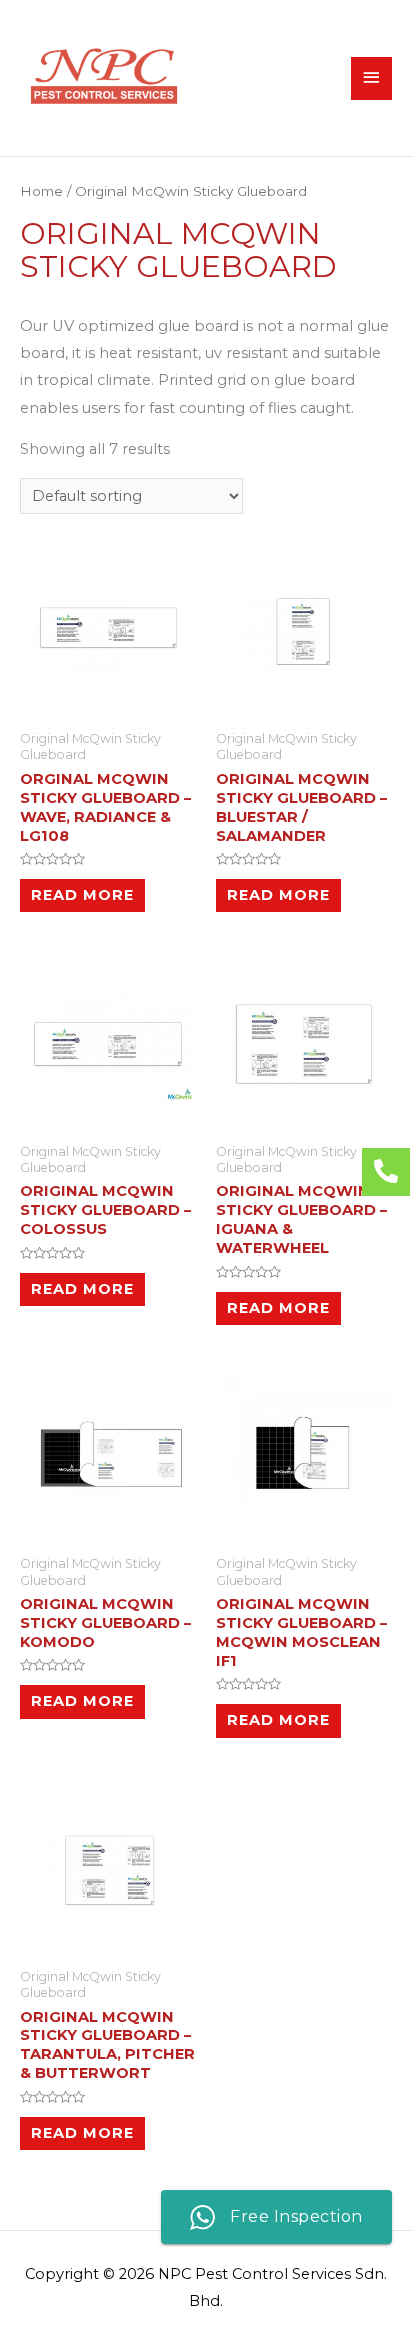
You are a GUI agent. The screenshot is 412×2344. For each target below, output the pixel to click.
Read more (82, 895)
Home (41, 191)
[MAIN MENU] (371, 78)
